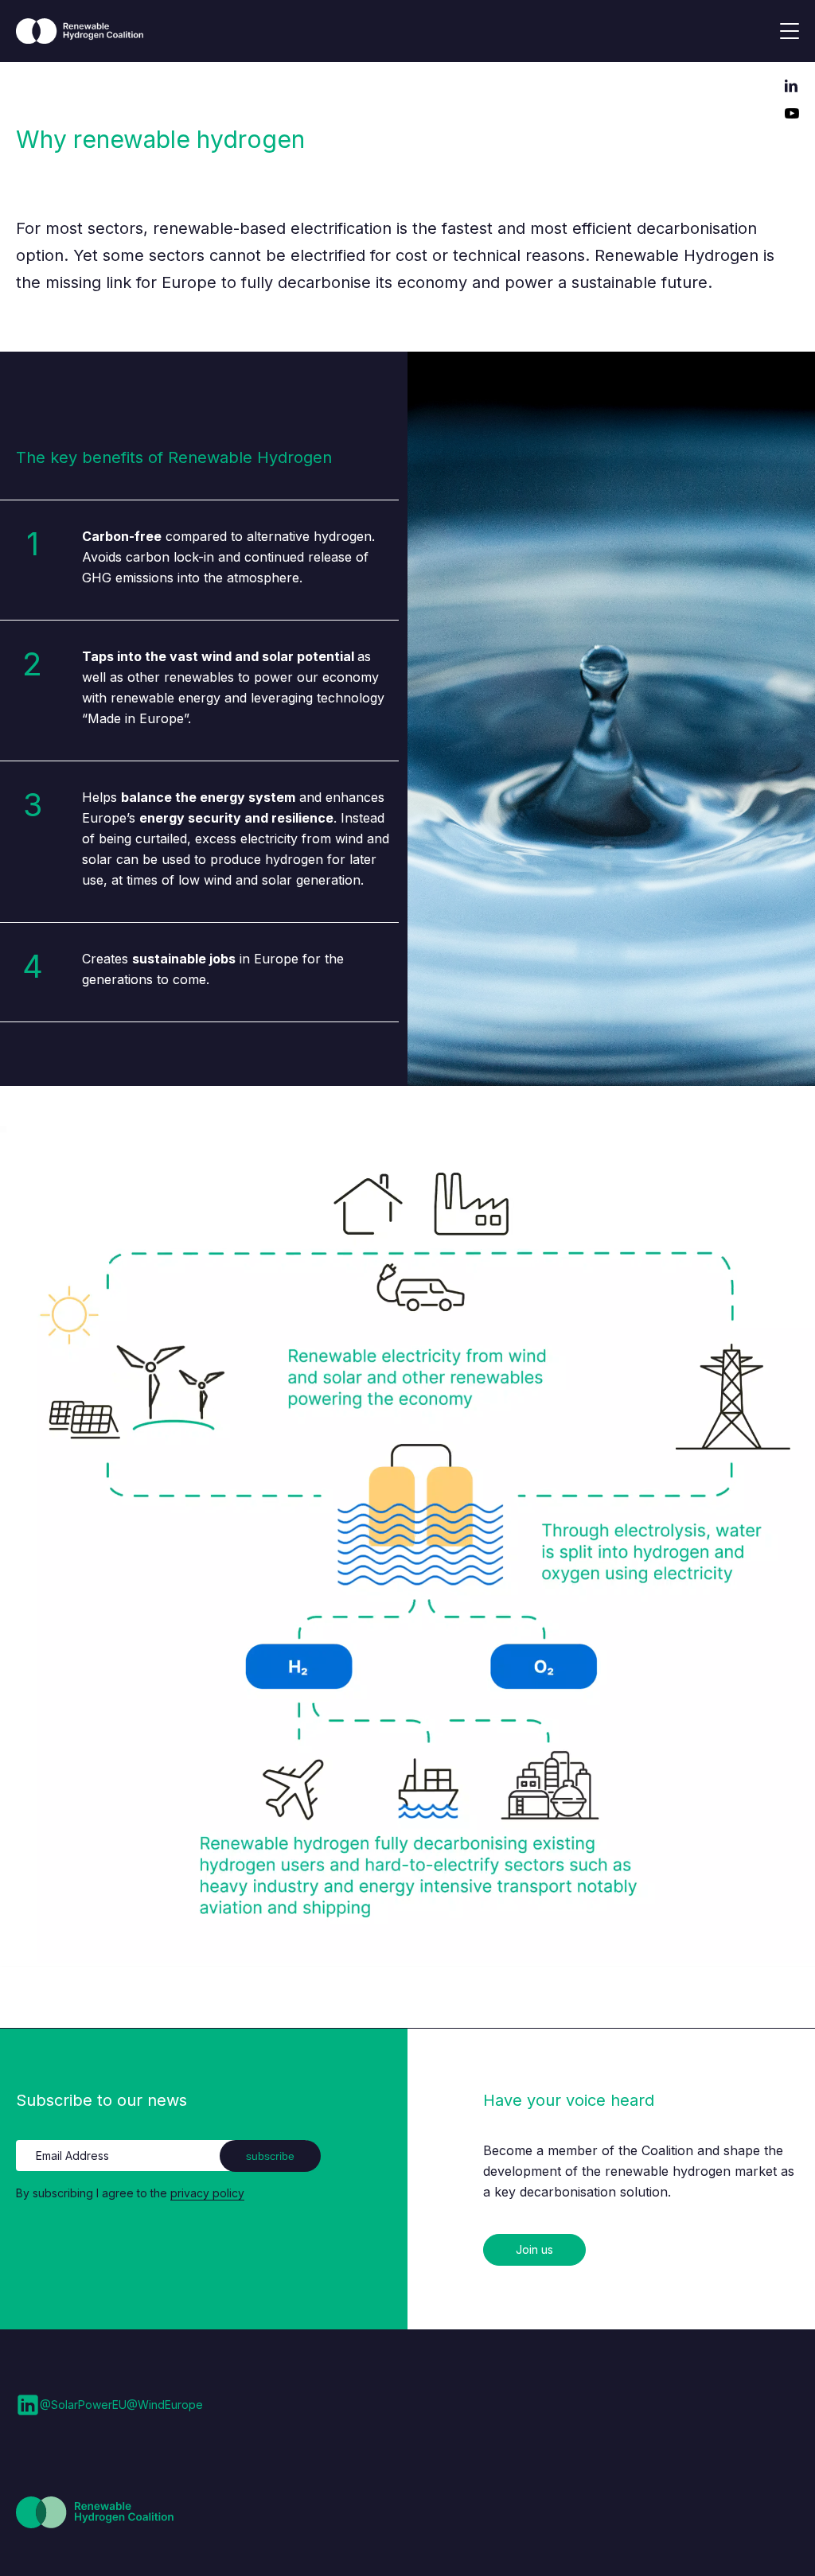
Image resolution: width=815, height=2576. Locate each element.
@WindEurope (165, 2405)
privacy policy (207, 2193)
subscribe (270, 2156)
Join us (534, 2249)
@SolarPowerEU (83, 2405)
